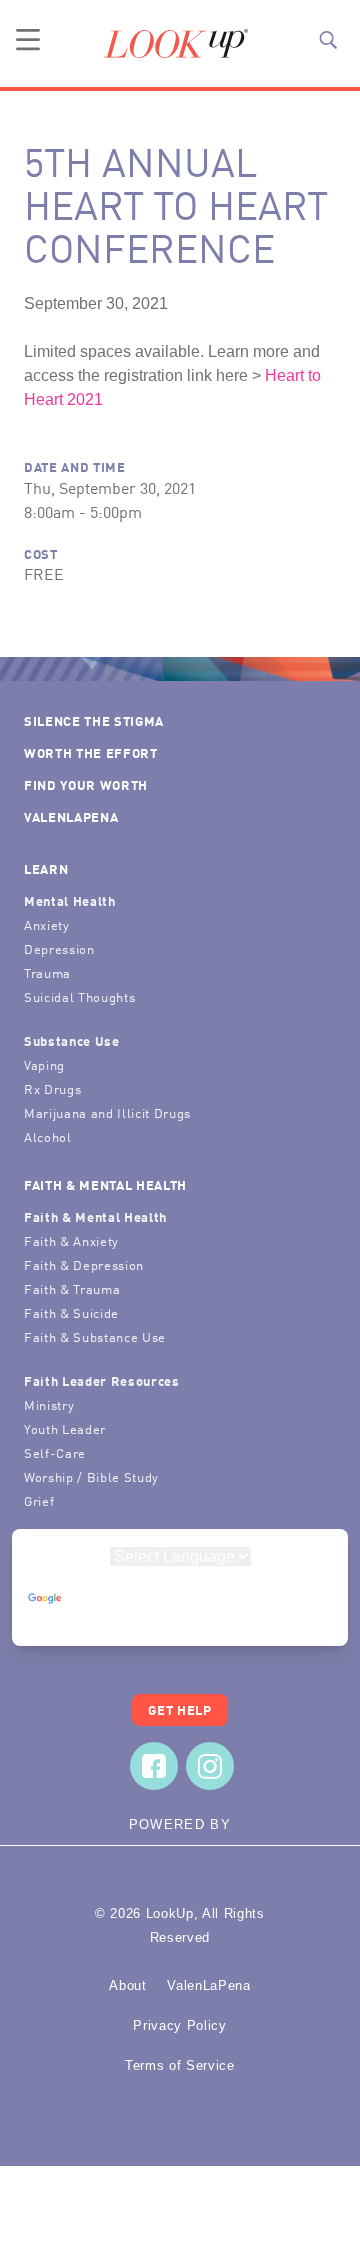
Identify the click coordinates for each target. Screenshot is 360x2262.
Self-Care (55, 1452)
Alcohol (48, 1136)
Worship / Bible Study (91, 1476)
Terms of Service (180, 2065)
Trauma (47, 972)
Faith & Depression (84, 1264)
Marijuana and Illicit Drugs (107, 1112)
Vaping (44, 1064)
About (127, 1985)
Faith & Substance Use (95, 1336)
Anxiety (47, 924)
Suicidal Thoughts (79, 996)
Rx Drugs (52, 1088)
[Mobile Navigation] (28, 40)
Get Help (179, 1709)
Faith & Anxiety (71, 1240)
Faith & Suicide (71, 1312)
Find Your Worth (86, 784)
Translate (180, 1617)
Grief (39, 1500)
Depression (59, 948)
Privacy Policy (179, 2025)
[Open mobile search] (328, 40)
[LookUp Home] (176, 43)
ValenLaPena (71, 816)
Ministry (49, 1404)
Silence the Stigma (94, 720)
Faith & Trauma (72, 1288)
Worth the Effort (91, 752)
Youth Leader (65, 1428)
